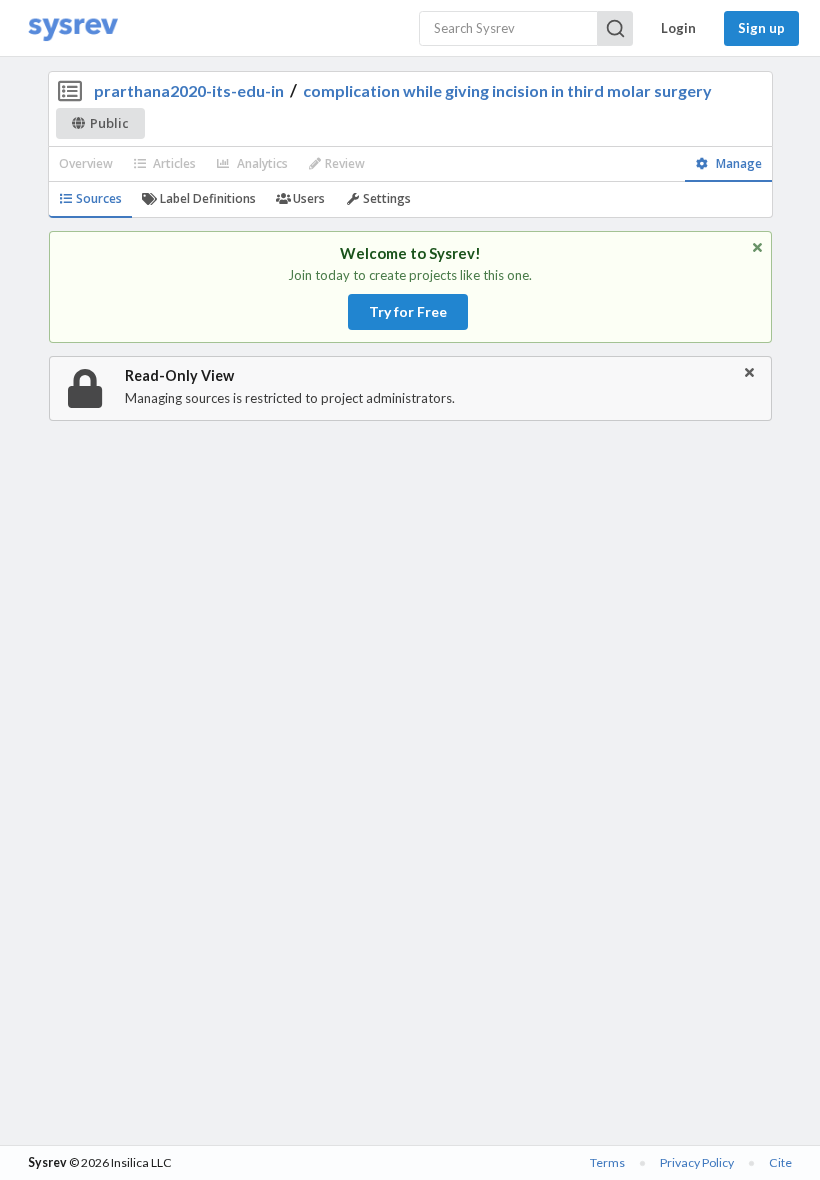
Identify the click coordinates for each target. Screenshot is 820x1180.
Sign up (761, 28)
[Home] (73, 28)
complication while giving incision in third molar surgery (507, 90)
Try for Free (408, 311)
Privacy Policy (697, 1162)
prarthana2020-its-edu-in (189, 90)
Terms (607, 1162)
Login (678, 28)
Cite (780, 1162)
